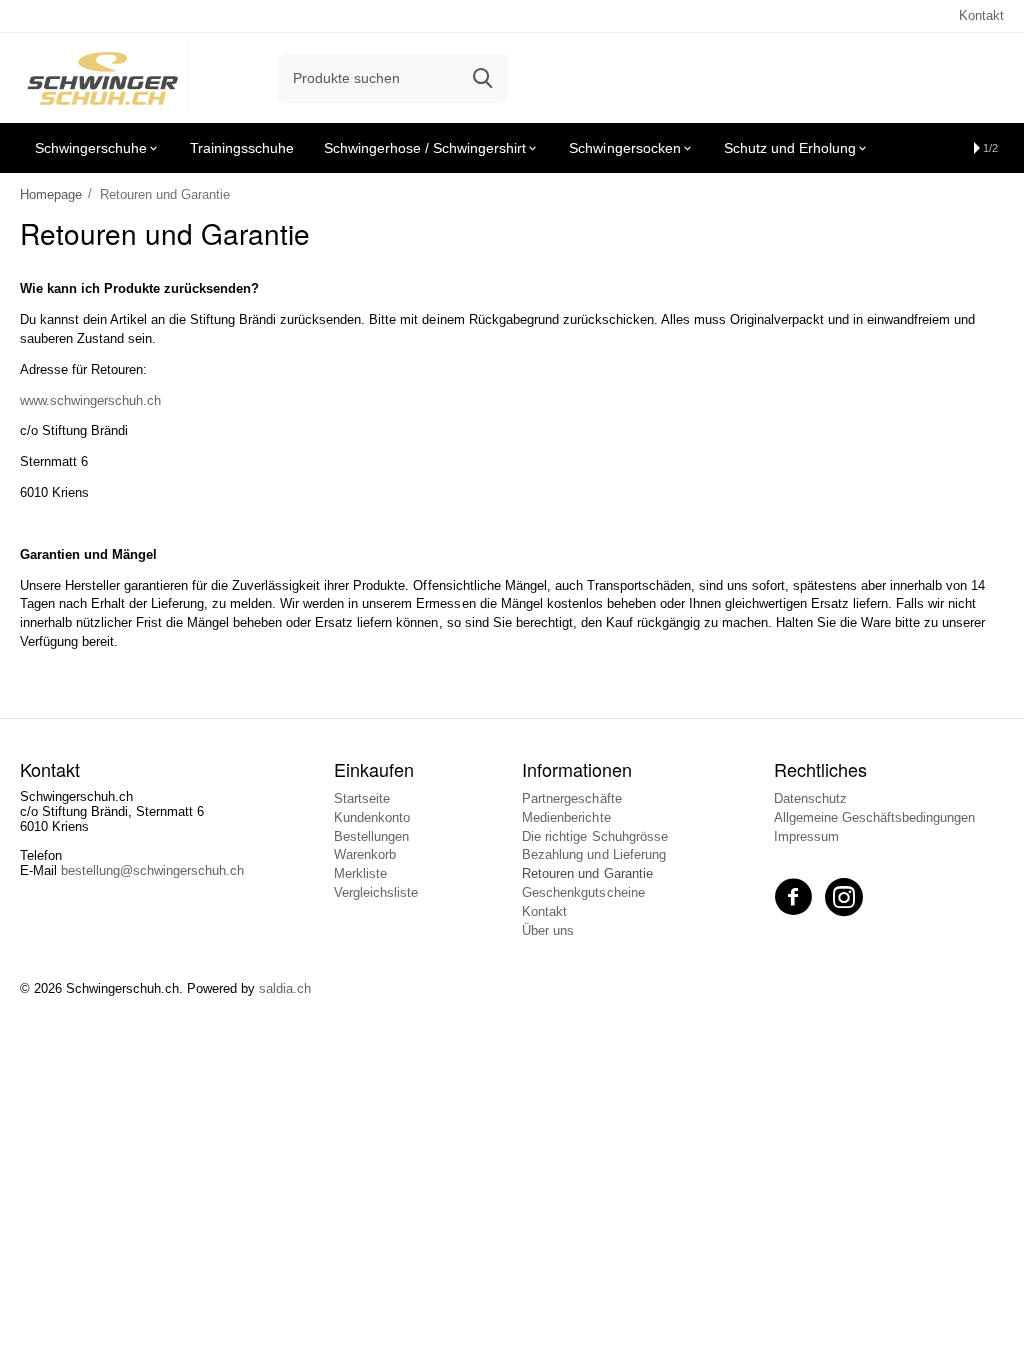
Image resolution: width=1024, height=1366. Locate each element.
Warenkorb (365, 854)
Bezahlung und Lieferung (593, 854)
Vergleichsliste (376, 892)
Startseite (362, 798)
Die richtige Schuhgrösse (594, 836)
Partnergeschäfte (571, 798)
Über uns (548, 930)
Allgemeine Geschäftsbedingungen (874, 817)
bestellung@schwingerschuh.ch (152, 870)
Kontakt (981, 15)
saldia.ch (285, 988)
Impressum (806, 836)
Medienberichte (566, 817)
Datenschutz (810, 798)
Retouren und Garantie (587, 873)
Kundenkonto (372, 817)
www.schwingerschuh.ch (90, 400)
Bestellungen (371, 836)
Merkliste (360, 873)
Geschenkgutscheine (583, 892)
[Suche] (483, 78)
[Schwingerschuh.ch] (103, 76)
